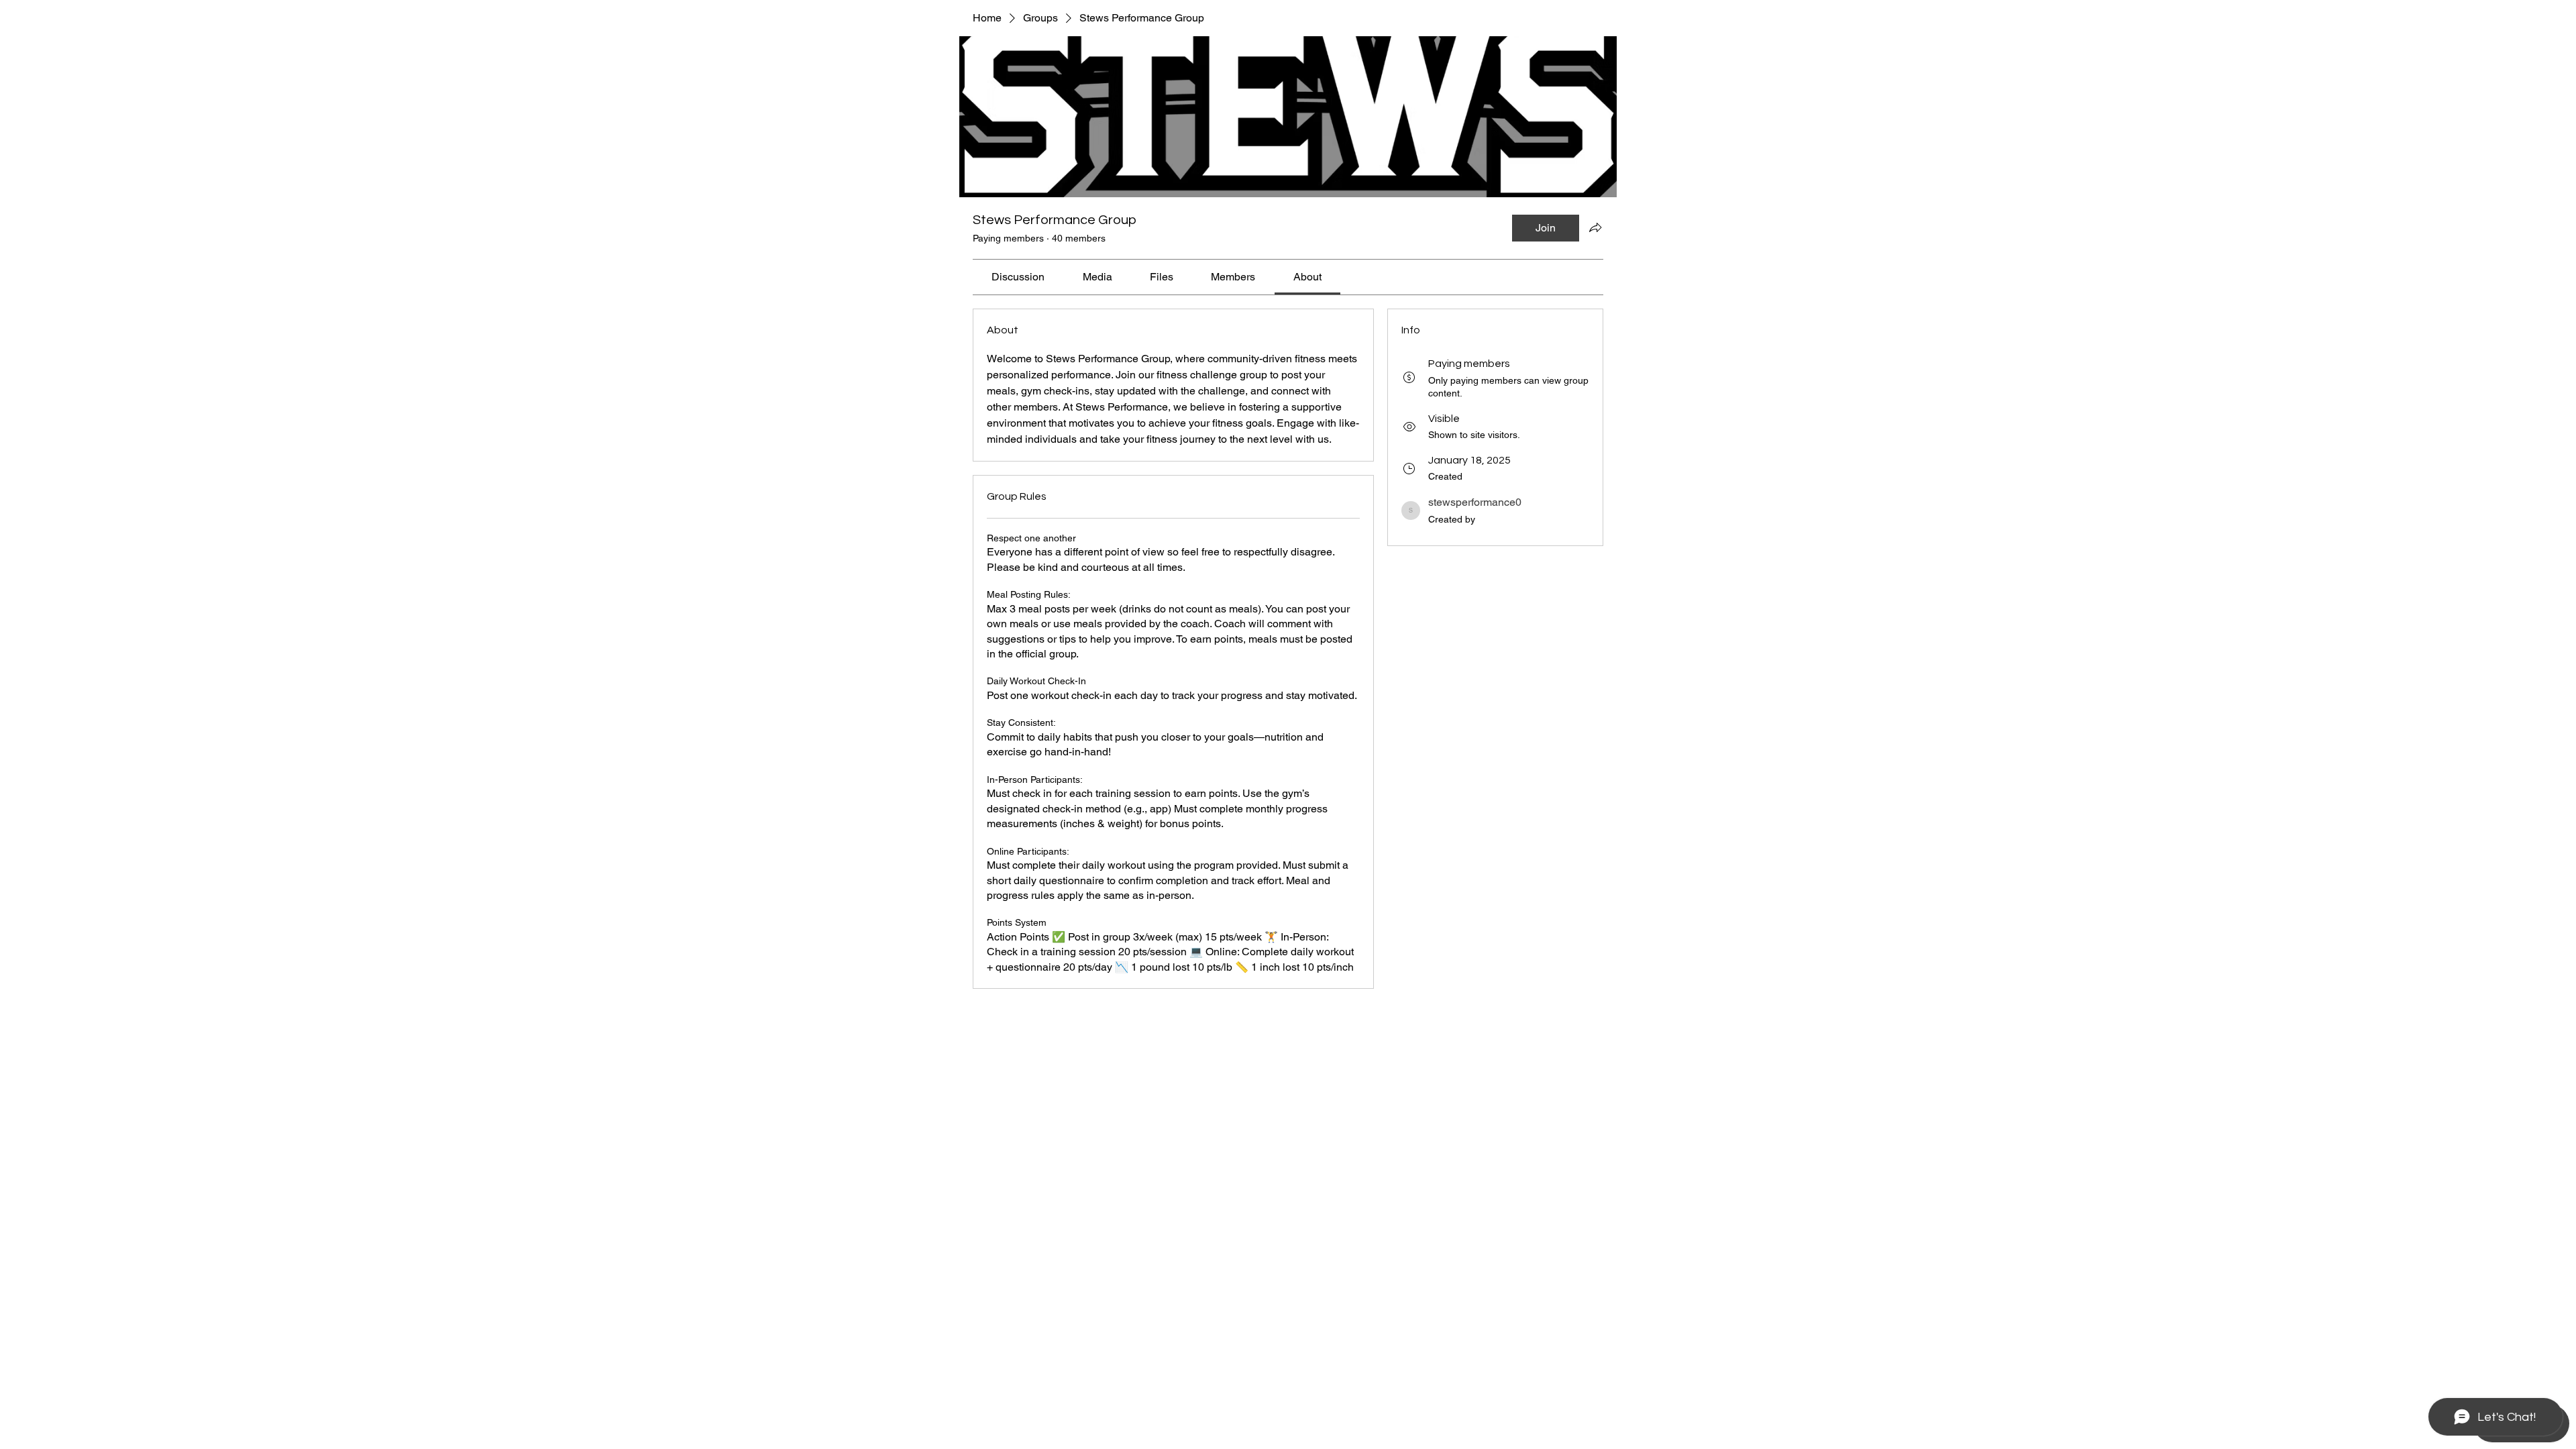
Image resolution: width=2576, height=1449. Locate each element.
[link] (1018, 277)
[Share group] (1595, 227)
